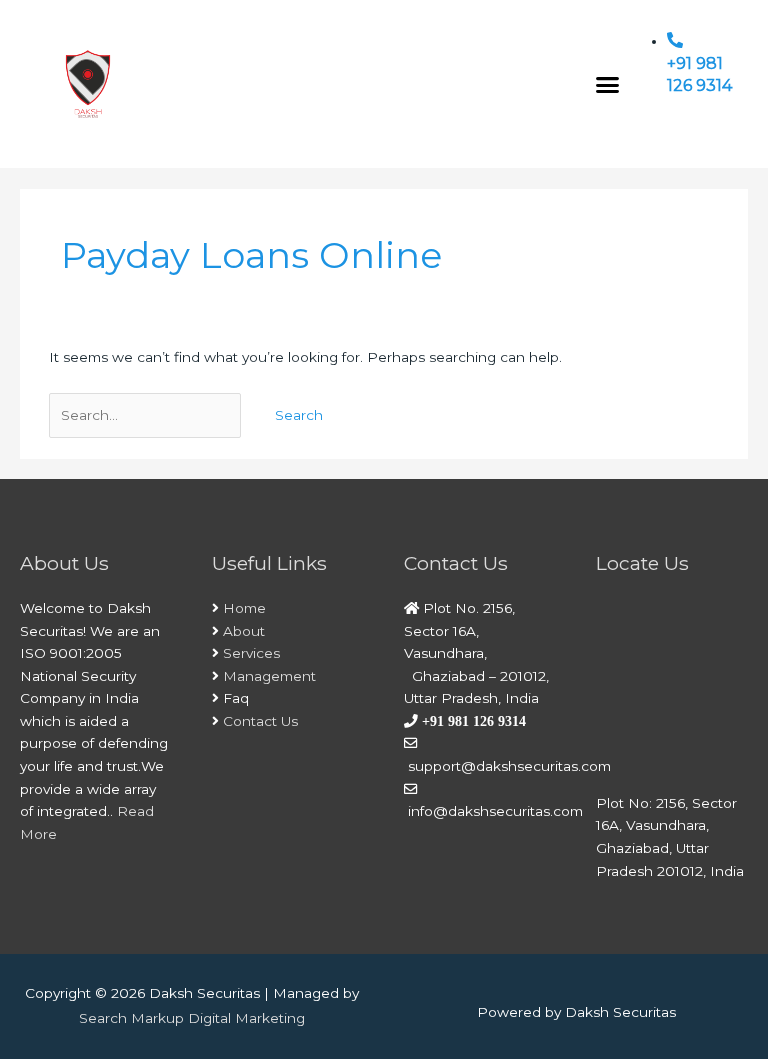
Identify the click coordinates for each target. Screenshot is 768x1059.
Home (244, 608)
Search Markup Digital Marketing (192, 1018)
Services (251, 653)
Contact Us (260, 721)
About (244, 631)
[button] (608, 84)
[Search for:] (147, 415)
